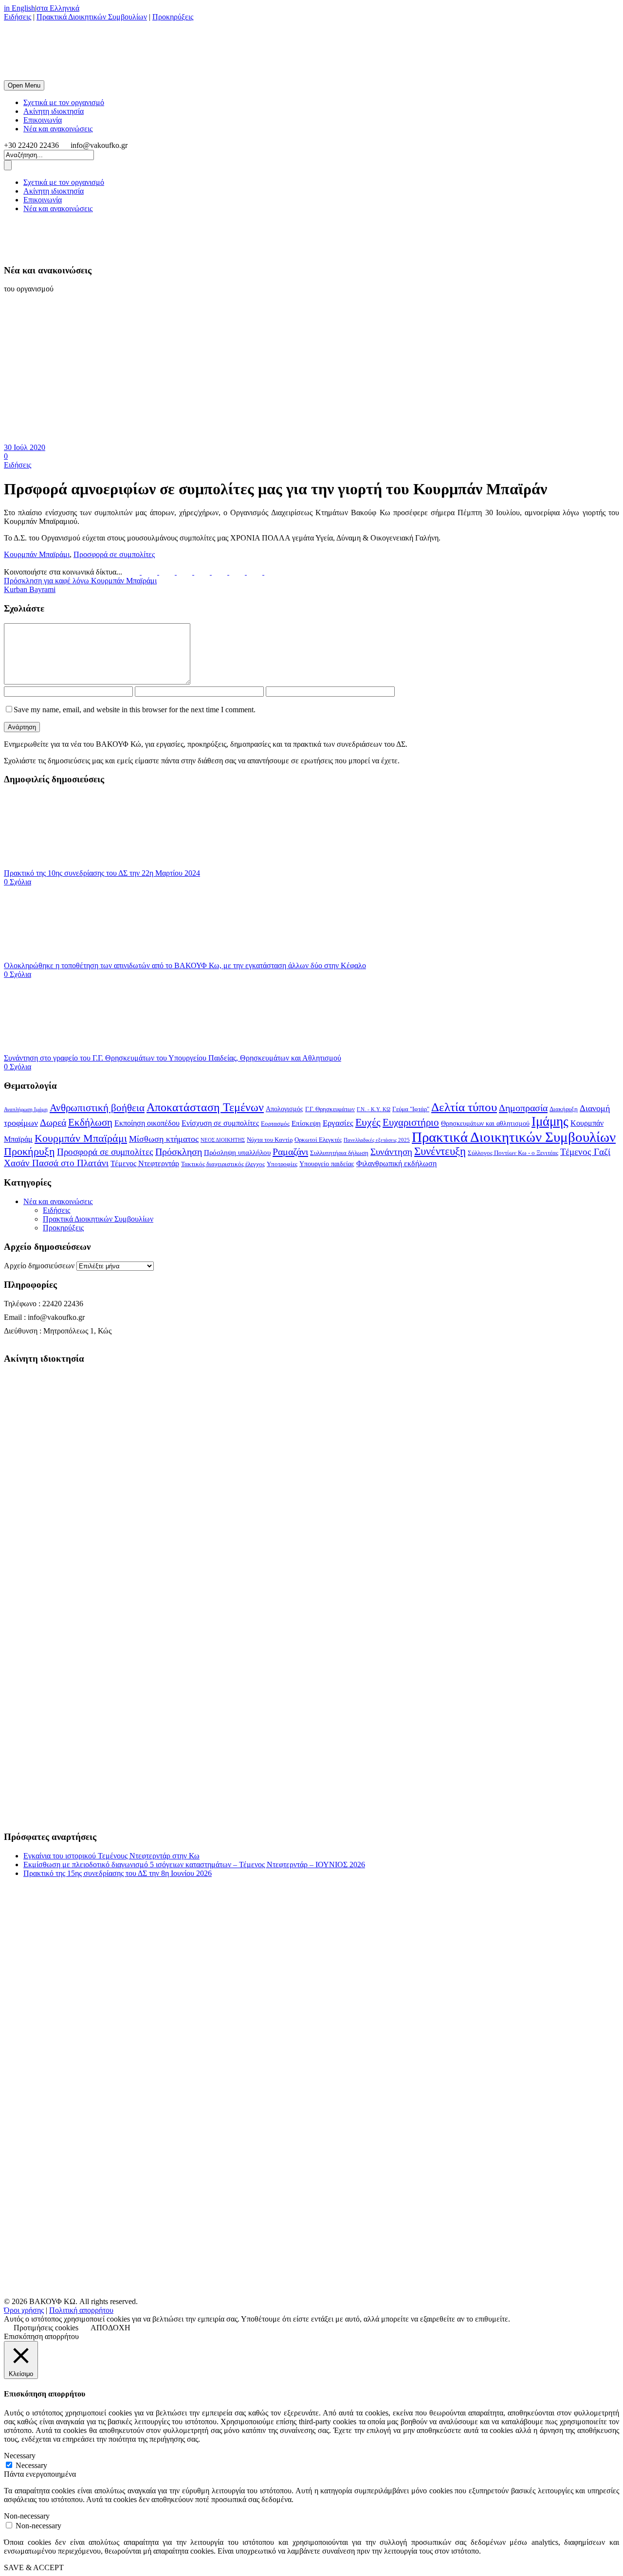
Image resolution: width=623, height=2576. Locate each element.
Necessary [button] (20, 2456)
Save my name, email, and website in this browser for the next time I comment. (135, 710)
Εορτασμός (275, 1124)
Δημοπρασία (523, 1108)
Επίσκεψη (306, 1123)
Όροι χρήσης (24, 2310)
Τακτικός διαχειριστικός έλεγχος (223, 1164)
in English (19, 8)
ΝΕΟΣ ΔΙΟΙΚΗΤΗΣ (223, 1140)
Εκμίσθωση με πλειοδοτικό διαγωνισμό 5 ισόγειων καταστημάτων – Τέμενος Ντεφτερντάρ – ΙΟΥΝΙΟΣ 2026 (194, 1864)
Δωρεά (53, 1122)
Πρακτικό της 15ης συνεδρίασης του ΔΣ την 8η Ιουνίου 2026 (118, 1873)
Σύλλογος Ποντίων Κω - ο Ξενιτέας (513, 1153)
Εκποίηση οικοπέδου (147, 1123)
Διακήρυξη (564, 1109)
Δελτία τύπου (464, 1107)
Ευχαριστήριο (411, 1122)
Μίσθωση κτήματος (164, 1139)
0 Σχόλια (18, 882)
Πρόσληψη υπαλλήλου (237, 1153)
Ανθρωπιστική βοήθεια (97, 1108)
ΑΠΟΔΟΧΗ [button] (110, 2328)
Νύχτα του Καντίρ (270, 1140)
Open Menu (24, 85)
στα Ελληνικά (58, 8)
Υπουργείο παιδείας (327, 1164)
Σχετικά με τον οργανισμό (64, 102)
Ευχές (368, 1122)
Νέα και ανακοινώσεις (58, 129)
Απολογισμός (284, 1109)
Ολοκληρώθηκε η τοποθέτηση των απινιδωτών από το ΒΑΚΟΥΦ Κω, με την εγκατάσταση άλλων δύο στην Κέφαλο (185, 965)
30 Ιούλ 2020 (25, 447)
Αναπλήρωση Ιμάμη (26, 1109)
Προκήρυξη (29, 1151)
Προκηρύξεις (173, 17)
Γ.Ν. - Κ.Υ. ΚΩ (374, 1109)
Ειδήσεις (18, 17)
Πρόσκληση (179, 1152)
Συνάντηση (391, 1152)
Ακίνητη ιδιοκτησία (54, 111)
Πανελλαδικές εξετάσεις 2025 (377, 1140)
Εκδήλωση (90, 1122)
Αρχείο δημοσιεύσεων (39, 1266)
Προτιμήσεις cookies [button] (46, 2328)
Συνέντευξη (440, 1151)
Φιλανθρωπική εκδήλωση (396, 1163)
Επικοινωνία (43, 120)
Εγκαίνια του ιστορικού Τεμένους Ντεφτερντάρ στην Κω (111, 1856)
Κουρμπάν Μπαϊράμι (37, 554)
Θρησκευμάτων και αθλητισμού (485, 1124)
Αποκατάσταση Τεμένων (205, 1107)
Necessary (31, 2465)
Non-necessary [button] (27, 2516)
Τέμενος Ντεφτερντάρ (145, 1163)
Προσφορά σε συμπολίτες (114, 554)
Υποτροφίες (282, 1164)
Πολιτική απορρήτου (81, 2310)
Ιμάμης (550, 1121)
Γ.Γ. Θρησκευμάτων (330, 1109)
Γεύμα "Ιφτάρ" (411, 1109)
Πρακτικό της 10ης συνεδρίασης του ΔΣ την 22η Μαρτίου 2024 (102, 873)
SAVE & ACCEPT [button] (34, 2567)
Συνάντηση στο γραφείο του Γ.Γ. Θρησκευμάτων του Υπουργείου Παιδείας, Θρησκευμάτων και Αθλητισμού (173, 1058)
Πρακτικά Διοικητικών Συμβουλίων (92, 17)
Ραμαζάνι (290, 1152)
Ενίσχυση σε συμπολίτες (220, 1123)
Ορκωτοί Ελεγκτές (318, 1140)
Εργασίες (338, 1123)
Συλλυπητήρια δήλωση (339, 1153)
